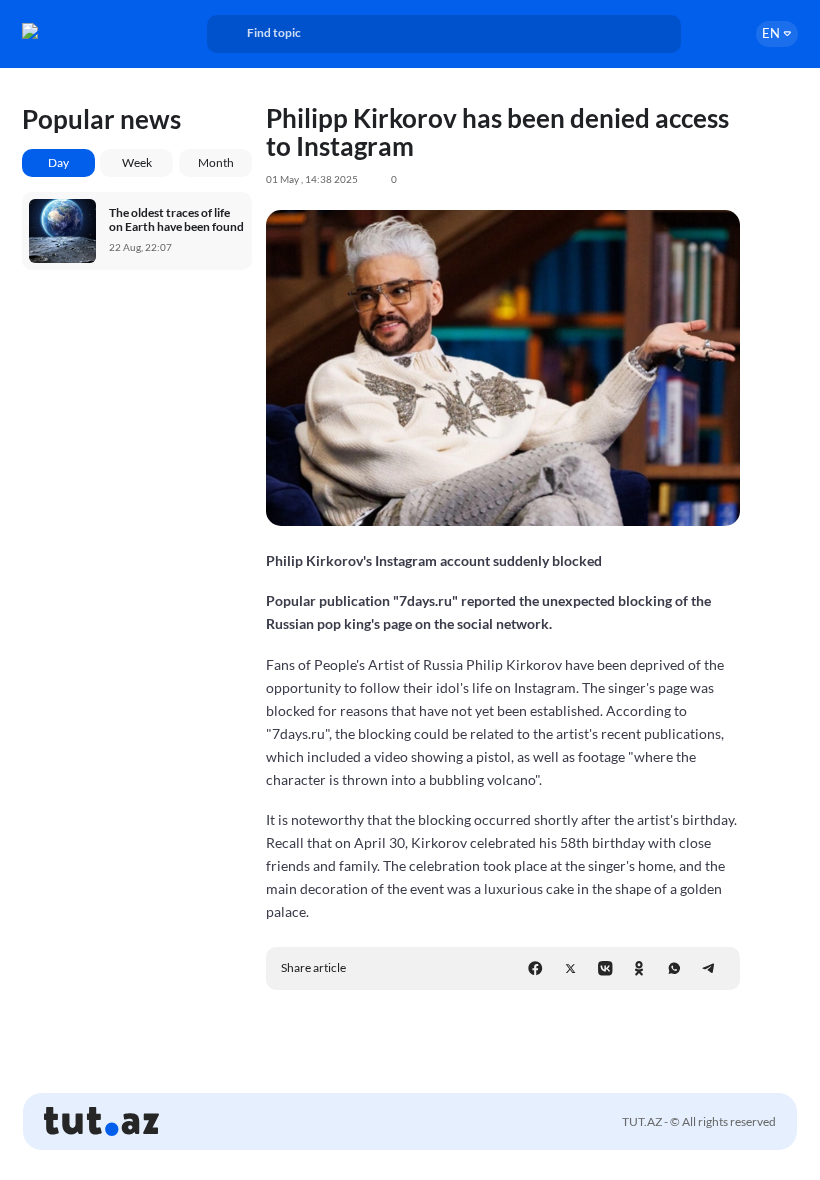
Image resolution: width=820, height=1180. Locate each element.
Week (137, 162)
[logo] (77, 31)
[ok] (639, 968)
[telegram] (708, 968)
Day (58, 162)
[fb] (535, 968)
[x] (570, 968)
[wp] (674, 968)
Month (216, 162)
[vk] (605, 968)
